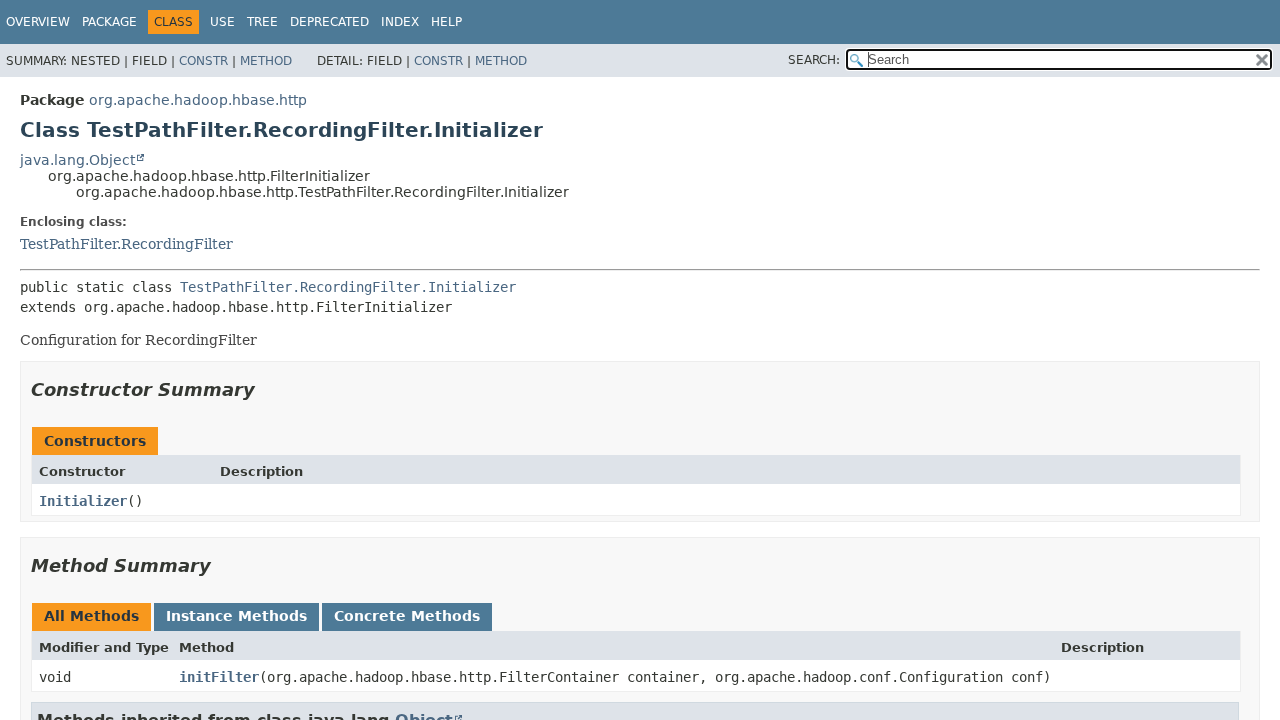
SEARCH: (814, 60)
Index (400, 22)
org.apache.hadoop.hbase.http (198, 100)
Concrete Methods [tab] (407, 616)
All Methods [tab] (91, 616)
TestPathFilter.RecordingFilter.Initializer (348, 287)
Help (446, 22)
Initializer (83, 501)
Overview (38, 22)
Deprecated (329, 22)
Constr (203, 61)
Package (109, 22)
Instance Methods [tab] (236, 616)
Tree (262, 22)
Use (222, 22)
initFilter (219, 677)
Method (266, 61)
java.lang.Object (77, 160)
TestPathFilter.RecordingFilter (126, 244)
